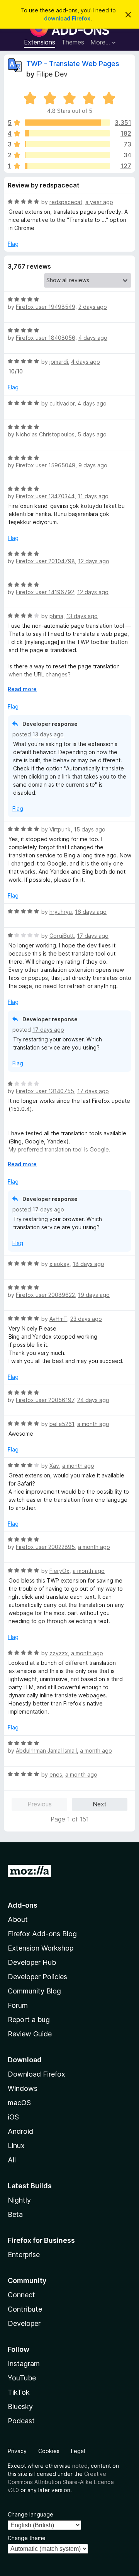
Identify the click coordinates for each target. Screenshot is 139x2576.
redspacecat (66, 202)
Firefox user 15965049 (46, 465)
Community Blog (34, 1991)
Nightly (19, 2200)
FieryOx (59, 1571)
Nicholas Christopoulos (45, 434)
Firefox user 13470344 (45, 496)
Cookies (49, 2451)
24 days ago (93, 1400)
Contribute (25, 2309)
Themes (73, 42)
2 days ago (93, 307)
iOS (13, 2117)
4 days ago (93, 338)
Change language (31, 2514)
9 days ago (93, 465)
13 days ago (82, 616)
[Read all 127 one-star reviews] (67, 166)
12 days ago (94, 561)
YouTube (22, 2378)
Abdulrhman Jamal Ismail (46, 1751)
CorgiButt (62, 936)
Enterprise (24, 2255)
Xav (54, 1466)
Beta (15, 2214)
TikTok (19, 2392)
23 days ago (86, 1319)
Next (100, 1804)
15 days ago (90, 829)
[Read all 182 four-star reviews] (67, 133)
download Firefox (67, 18)
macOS (19, 2103)
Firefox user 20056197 (45, 1400)
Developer (24, 2323)
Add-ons (23, 1905)
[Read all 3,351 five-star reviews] (67, 123)
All (12, 2160)
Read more (22, 689)
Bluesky (20, 2406)
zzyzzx (59, 1653)
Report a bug (29, 2020)
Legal (78, 2451)
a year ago (99, 202)
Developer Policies (37, 1977)
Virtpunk (60, 829)
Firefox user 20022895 (45, 1547)
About (18, 1919)
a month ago (93, 1424)
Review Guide (30, 2034)
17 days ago (93, 936)
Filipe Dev (52, 74)
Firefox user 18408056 (46, 338)
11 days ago (93, 496)
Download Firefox (36, 2074)
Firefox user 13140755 (45, 1091)
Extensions (40, 42)
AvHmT (58, 1319)
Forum (18, 2005)
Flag (13, 244)
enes (56, 1774)
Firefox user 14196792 (45, 592)
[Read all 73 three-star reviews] (67, 144)
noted (80, 2466)
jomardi (59, 362)
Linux (16, 2146)
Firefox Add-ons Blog (42, 1934)
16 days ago (91, 912)
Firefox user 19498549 (46, 307)
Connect (21, 2295)
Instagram (24, 2364)
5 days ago (92, 434)
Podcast (21, 2421)
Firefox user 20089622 (45, 1295)
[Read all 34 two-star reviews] (67, 155)
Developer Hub (32, 1962)
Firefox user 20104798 (45, 561)
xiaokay (59, 1264)
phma (56, 616)
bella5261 (62, 1424)
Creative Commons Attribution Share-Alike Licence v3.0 (61, 2482)
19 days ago (94, 1295)
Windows (23, 2088)
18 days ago (88, 1264)
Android (20, 2131)
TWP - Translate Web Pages (73, 64)
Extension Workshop (41, 1948)
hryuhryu (61, 912)
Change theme (27, 2538)
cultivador (62, 403)
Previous (40, 1804)
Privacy (17, 2451)
